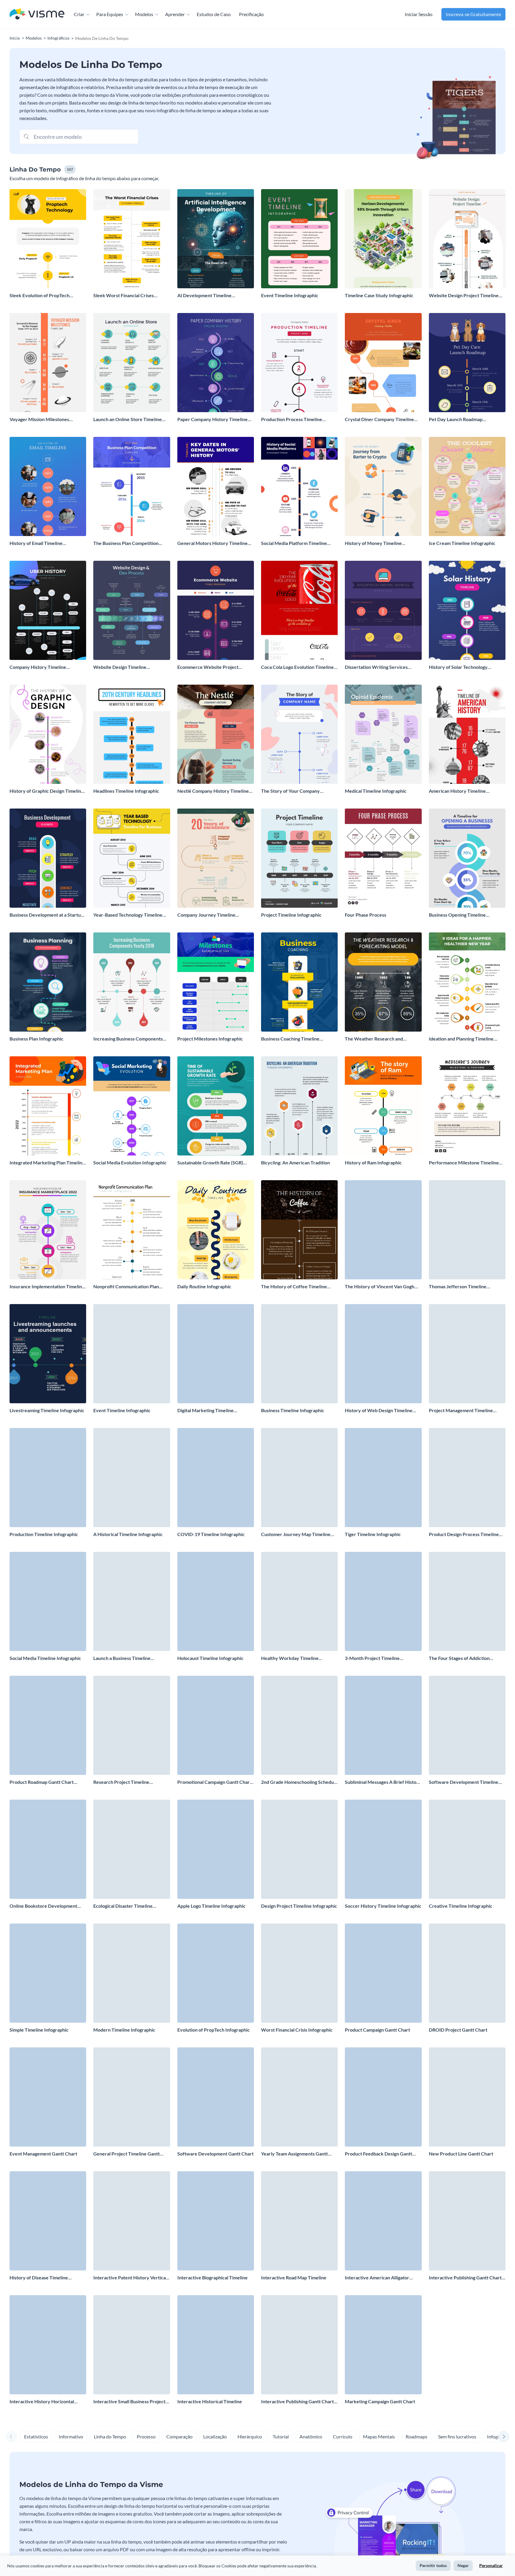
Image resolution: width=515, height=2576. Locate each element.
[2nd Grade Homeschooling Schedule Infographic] (299, 1725)
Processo (146, 2436)
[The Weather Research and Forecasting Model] (383, 982)
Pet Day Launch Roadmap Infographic (456, 419)
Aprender (175, 14)
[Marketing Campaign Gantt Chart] (383, 2345)
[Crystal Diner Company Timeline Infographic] (383, 363)
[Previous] (11, 2437)
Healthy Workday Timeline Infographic (290, 1658)
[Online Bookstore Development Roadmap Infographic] (48, 1849)
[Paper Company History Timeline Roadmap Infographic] (216, 363)
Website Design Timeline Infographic (120, 667)
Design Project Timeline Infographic (299, 1906)
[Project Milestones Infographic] (216, 982)
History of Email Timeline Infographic (36, 543)
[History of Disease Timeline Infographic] (48, 2221)
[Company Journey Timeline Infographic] (216, 858)
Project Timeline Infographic (291, 915)
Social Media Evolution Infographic (130, 1162)
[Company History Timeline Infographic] (48, 610)
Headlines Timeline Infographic (126, 791)
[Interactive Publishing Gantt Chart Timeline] (467, 2221)
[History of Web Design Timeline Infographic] (383, 1354)
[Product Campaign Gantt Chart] (383, 1973)
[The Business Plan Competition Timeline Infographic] (132, 486)
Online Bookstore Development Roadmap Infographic (43, 1906)
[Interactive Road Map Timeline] (299, 2221)
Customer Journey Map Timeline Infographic (296, 1534)
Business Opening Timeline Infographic (457, 915)
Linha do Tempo (110, 2436)
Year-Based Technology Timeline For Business (128, 915)
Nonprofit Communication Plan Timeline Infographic (126, 1287)
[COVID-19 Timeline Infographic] (216, 1478)
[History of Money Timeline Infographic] (383, 486)
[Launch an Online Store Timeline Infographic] (132, 363)
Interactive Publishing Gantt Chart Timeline (465, 2278)
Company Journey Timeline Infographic (206, 915)
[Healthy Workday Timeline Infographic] (299, 1601)
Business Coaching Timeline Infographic (290, 1039)
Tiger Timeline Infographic (373, 1534)
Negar (463, 2565)
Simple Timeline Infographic (39, 2030)
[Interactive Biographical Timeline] (216, 2221)
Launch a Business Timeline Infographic (122, 1658)
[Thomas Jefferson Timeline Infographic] (467, 1230)
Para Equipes (110, 14)
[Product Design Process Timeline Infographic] (467, 1478)
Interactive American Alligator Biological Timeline (377, 2278)
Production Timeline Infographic (44, 1534)
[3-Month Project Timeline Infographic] (383, 1601)
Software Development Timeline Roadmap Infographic (464, 1782)
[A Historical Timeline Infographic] (132, 1478)
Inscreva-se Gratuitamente (473, 14)
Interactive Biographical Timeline (212, 2277)
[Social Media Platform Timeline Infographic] (299, 486)
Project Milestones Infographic (210, 1039)
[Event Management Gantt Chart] (48, 2097)
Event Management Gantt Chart (43, 2154)
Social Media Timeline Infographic (45, 1658)
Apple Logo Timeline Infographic (211, 1906)
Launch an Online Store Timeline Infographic (128, 419)
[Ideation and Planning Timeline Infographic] (467, 982)
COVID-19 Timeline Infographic (211, 1534)
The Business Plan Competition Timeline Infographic (126, 543)
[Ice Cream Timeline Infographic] (467, 486)
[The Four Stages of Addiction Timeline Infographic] (467, 1601)
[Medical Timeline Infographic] (383, 734)
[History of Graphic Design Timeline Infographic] (48, 734)
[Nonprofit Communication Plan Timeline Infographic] (132, 1230)
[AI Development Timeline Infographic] (216, 239)
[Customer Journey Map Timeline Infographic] (299, 1478)
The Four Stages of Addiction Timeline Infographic (459, 1658)
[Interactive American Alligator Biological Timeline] (383, 2221)
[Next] (504, 2437)
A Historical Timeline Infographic (128, 1534)
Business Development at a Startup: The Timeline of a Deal (47, 915)
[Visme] (37, 14)
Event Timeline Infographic (290, 295)
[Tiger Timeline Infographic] (383, 1478)
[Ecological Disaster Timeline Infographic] (132, 1849)
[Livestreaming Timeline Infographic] (48, 1354)
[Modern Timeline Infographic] (132, 1973)
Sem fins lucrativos (457, 2436)
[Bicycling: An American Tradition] (299, 1106)
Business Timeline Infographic (293, 1410)
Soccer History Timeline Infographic (383, 1906)
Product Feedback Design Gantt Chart (379, 2154)
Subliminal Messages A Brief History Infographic (383, 1782)
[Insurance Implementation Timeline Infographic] (48, 1230)
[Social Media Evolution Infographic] (132, 1106)
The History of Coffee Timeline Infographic (294, 1287)
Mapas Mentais (379, 2436)
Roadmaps (417, 2436)
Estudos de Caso (214, 14)
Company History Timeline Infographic (38, 667)
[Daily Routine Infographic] (216, 1230)
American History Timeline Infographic (457, 791)
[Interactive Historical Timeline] (216, 2345)
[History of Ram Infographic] (383, 1106)
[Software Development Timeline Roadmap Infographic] (467, 1725)
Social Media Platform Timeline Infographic (294, 543)
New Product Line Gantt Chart (461, 2154)
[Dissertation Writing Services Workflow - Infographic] (383, 610)
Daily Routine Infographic (204, 1286)
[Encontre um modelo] (27, 136)
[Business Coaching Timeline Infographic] (299, 982)
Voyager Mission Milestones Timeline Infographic (39, 419)
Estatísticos (36, 2436)
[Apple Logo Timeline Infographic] (216, 1849)
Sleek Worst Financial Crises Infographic (124, 296)
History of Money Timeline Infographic (373, 543)
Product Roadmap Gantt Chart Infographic (42, 1782)
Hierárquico (250, 2436)
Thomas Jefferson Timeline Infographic (458, 1287)
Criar (79, 14)
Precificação (251, 14)
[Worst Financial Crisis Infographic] (299, 1973)
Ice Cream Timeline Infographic (462, 543)
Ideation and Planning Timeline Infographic (461, 1039)
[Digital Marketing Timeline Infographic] (216, 1354)
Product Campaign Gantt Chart (377, 2030)
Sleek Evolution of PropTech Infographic (39, 296)
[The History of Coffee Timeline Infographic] (299, 1230)
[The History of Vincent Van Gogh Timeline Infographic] (383, 1230)
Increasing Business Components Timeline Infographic (128, 1039)
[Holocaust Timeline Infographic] (216, 1601)
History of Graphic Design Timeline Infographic (47, 791)
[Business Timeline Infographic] (299, 1354)
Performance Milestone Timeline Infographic (464, 1163)
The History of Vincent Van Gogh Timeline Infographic (380, 1287)
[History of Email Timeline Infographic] (48, 486)
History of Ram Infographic (373, 1162)
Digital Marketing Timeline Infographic (205, 1411)
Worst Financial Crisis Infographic (297, 2030)
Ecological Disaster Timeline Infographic (123, 1906)
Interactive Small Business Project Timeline (129, 2402)
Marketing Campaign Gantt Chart (380, 2401)
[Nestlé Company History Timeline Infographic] (216, 734)
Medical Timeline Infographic (376, 791)
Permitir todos (433, 2565)
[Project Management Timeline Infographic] (467, 1354)
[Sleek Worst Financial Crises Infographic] (132, 239)
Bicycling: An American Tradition (295, 1162)
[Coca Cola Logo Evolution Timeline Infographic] (299, 610)
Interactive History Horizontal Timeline (42, 2402)
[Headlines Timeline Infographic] (132, 734)
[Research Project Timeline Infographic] (132, 1725)
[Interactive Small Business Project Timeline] (132, 2345)
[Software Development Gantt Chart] (216, 2097)
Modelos (144, 14)
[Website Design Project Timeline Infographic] (467, 239)
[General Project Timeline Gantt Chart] (132, 2097)
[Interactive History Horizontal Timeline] (48, 2345)
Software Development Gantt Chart (215, 2154)
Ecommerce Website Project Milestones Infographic (208, 667)
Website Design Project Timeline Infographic (464, 296)
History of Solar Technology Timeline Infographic (458, 667)
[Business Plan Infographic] (48, 982)
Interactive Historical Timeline (210, 2401)
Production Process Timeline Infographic (292, 419)
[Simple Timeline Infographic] (48, 1973)
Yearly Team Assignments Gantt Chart (294, 2154)
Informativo (71, 2436)
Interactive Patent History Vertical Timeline (130, 2278)
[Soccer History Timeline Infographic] (383, 1849)
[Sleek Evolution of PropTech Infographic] (48, 239)
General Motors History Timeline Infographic (212, 543)
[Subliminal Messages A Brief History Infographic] (383, 1725)
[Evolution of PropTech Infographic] (216, 1973)
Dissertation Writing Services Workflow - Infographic (376, 667)
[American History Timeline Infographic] (467, 734)
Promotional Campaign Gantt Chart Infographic (214, 1782)
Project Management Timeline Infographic (461, 1411)
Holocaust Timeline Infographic (210, 1658)
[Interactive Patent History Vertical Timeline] (132, 2221)
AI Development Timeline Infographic (204, 296)
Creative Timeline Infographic (461, 1906)
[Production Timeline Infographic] (48, 1478)
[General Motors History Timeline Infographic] (216, 486)
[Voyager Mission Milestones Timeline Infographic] (48, 363)
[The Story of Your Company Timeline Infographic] (299, 734)
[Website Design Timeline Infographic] (132, 610)
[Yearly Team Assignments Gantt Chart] (299, 2097)
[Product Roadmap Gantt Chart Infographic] (48, 1725)
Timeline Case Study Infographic (379, 295)
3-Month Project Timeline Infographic (372, 1658)
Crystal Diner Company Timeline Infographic (379, 419)
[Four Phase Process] (383, 858)
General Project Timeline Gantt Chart (127, 2154)
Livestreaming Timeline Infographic (47, 1410)
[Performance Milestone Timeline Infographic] (467, 1106)
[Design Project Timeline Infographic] (299, 1849)
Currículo (343, 2436)
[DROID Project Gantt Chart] (467, 1973)
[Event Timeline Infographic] (299, 239)
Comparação (179, 2436)
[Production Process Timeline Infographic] (299, 363)
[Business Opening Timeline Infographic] (467, 858)
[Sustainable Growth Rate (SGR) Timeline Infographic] (216, 1106)
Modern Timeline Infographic (124, 2030)
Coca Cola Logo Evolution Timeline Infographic (297, 667)
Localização (215, 2436)
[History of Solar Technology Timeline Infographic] (467, 610)
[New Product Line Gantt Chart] (467, 2097)
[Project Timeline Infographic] (299, 858)
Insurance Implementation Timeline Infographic (47, 1287)
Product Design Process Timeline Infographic (464, 1534)
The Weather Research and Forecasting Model (374, 1039)
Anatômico (311, 2436)
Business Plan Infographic (37, 1039)
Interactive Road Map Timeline (294, 2277)
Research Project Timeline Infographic (121, 1782)
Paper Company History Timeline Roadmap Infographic (212, 419)
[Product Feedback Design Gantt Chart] (383, 2097)
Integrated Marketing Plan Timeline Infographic (47, 1163)
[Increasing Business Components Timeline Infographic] (132, 982)
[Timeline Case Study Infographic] (383, 239)
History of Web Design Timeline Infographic (379, 1411)
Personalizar (491, 2565)
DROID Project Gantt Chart (458, 2030)
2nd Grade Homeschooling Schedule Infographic (299, 1782)
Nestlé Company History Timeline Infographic (213, 791)
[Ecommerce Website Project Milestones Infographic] (216, 610)
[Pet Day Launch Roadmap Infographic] (467, 363)
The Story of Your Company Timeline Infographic (290, 791)
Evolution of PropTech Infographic (214, 2030)
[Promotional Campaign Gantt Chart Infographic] (216, 1725)
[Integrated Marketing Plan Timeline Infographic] (48, 1106)
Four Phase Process (366, 915)
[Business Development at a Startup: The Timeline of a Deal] (48, 858)
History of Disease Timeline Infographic (39, 2278)
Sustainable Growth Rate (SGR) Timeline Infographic (210, 1163)
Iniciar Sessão (419, 14)
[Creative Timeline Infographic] (467, 1849)
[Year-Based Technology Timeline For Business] (132, 858)
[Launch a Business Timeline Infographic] (132, 1601)
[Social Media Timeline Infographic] (48, 1601)
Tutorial (281, 2436)
